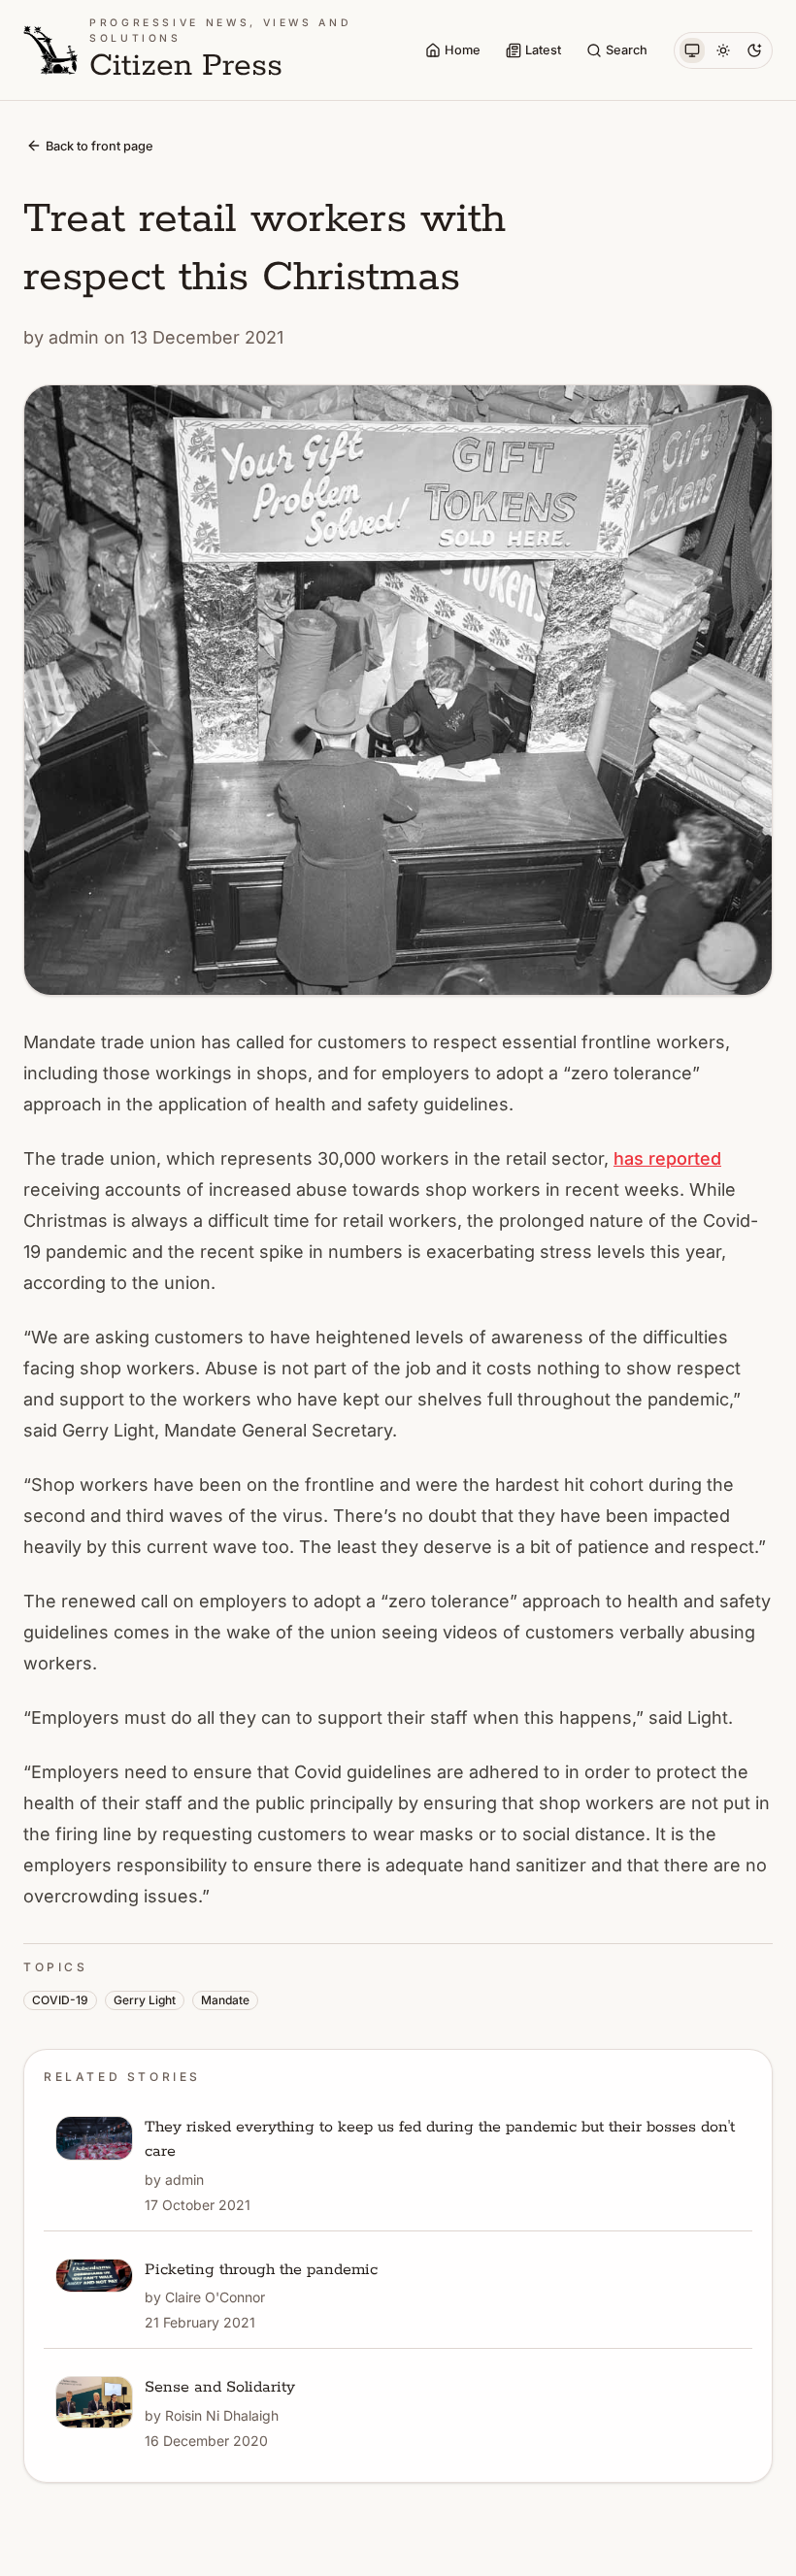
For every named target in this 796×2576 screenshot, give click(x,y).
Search (627, 50)
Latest (543, 50)
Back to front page (99, 146)
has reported (667, 1158)
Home (463, 50)
